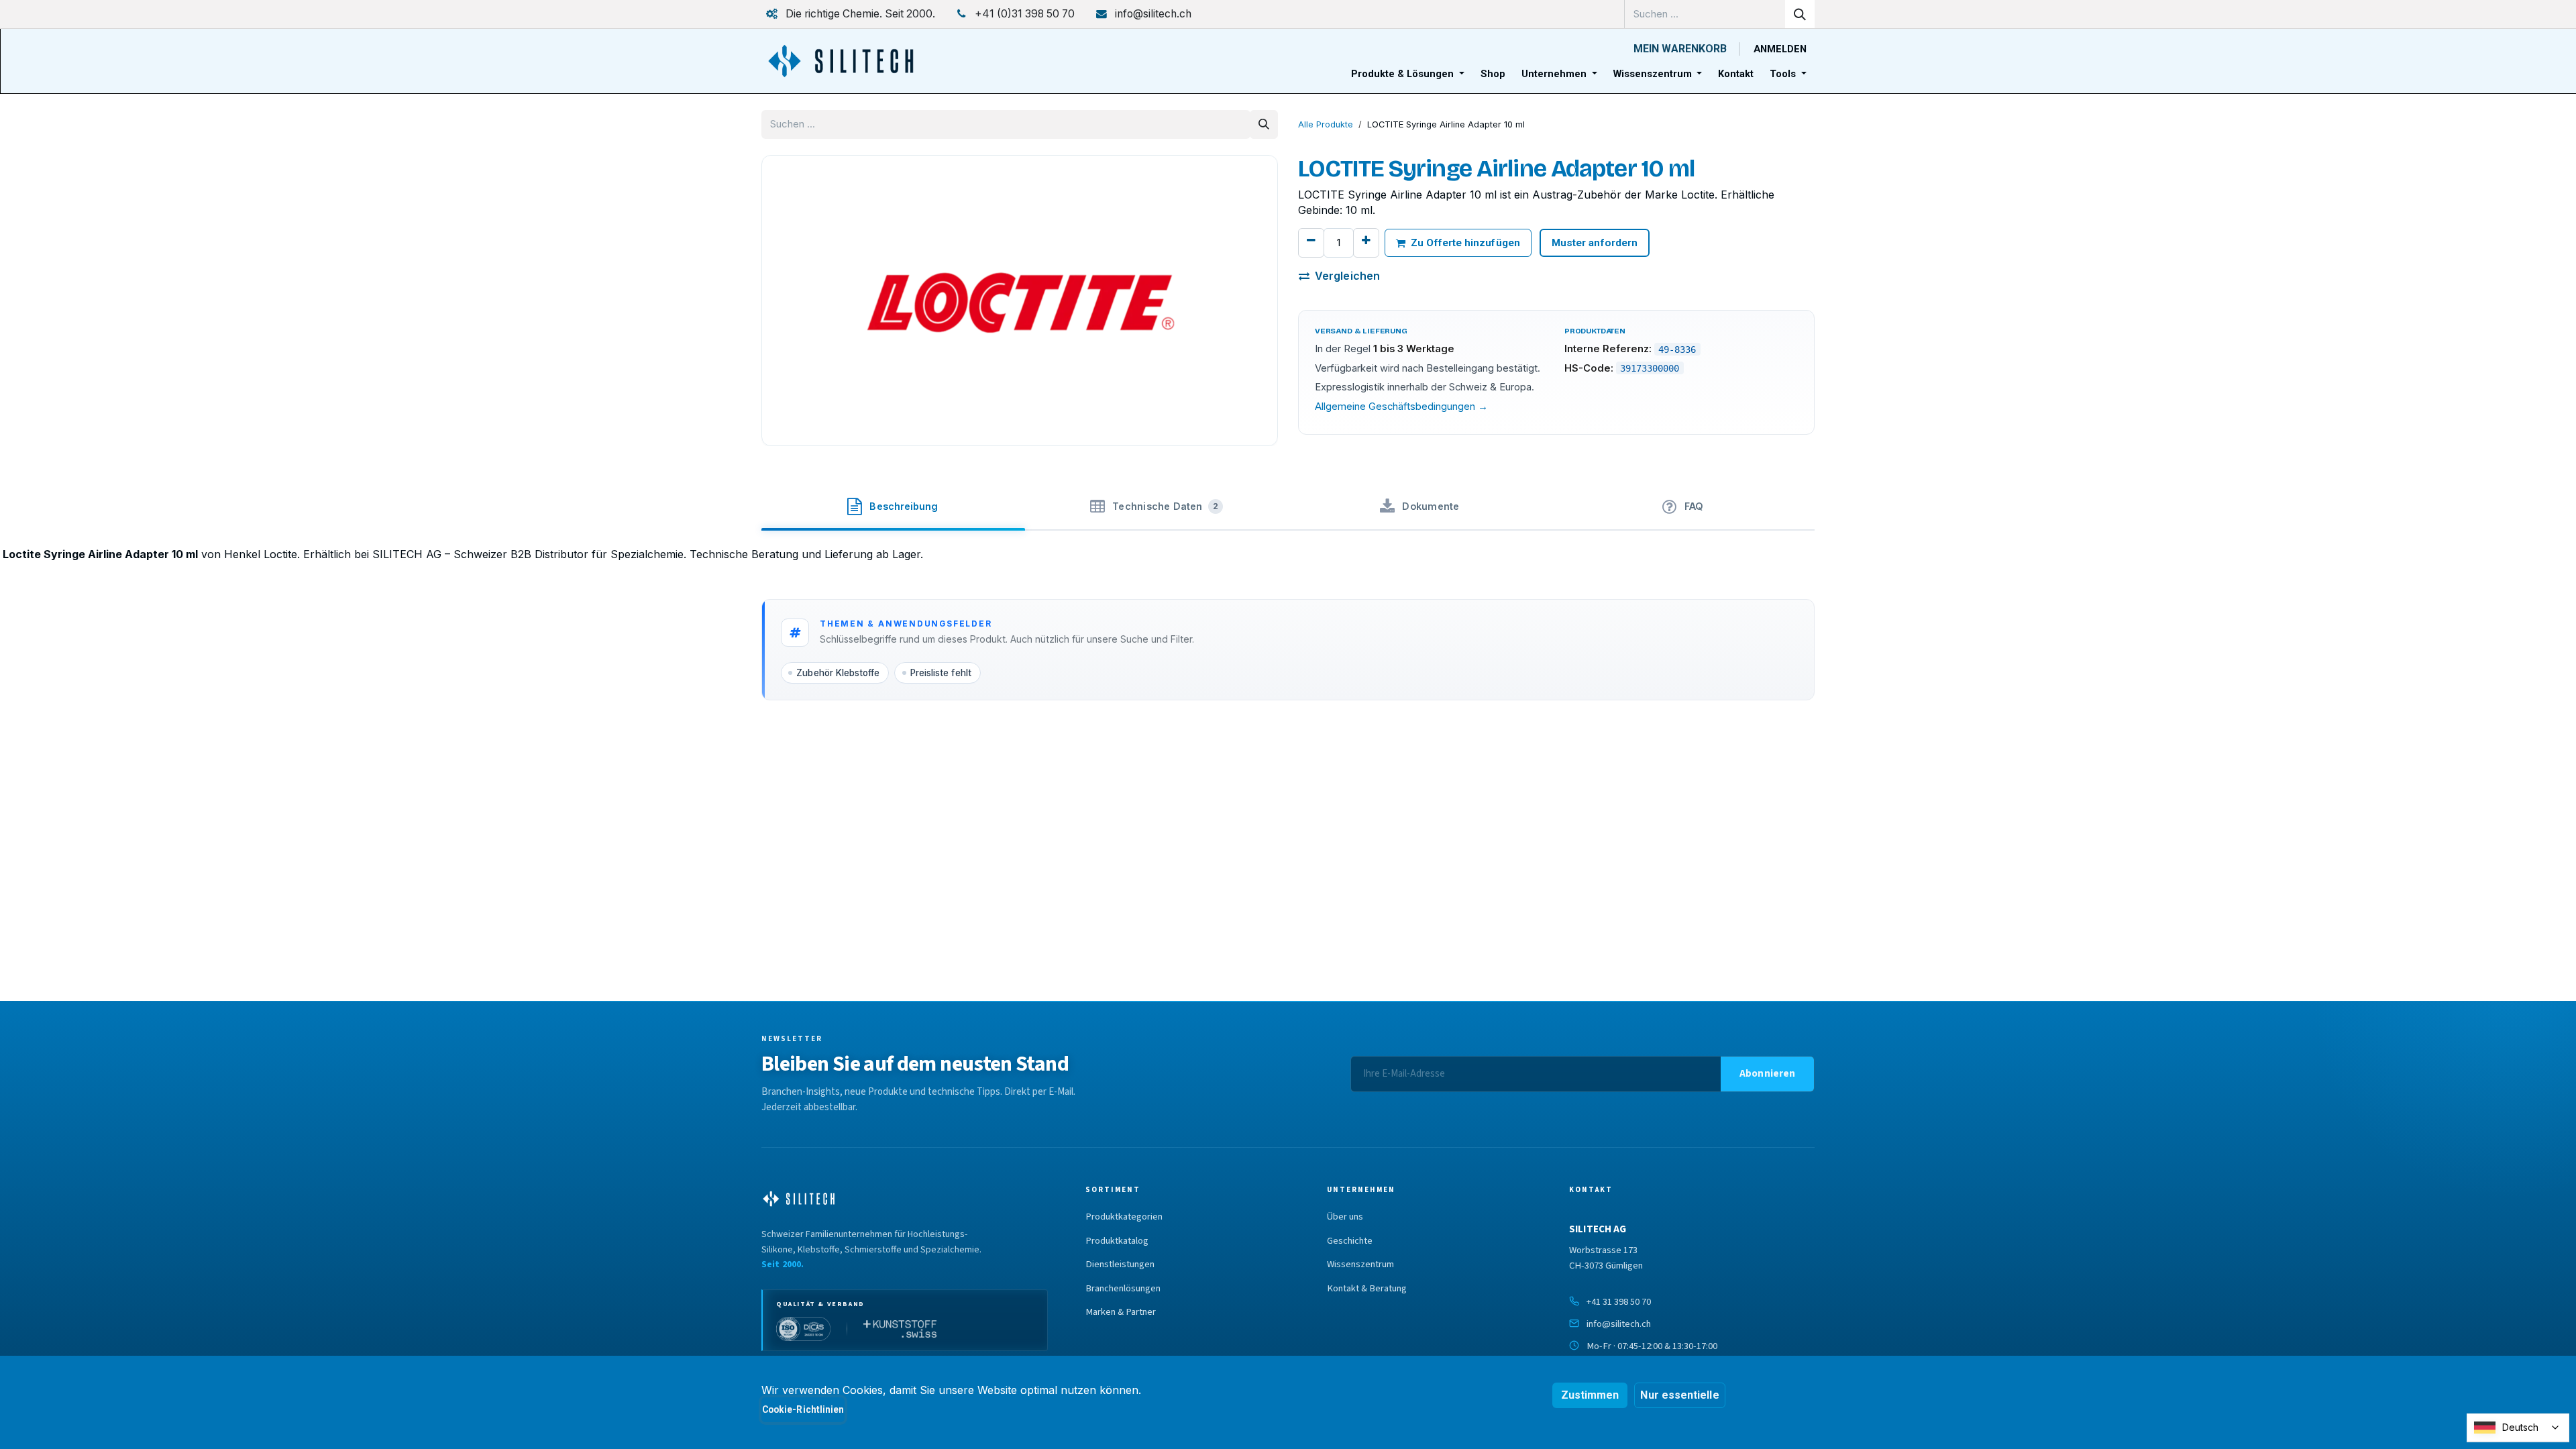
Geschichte (1350, 1241)
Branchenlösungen (1123, 1289)
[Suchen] (1800, 14)
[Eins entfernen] (1311, 243)
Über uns (1345, 1217)
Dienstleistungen (1120, 1265)
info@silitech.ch (1619, 1324)
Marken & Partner (1121, 1312)
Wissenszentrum (1360, 1265)
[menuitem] (1408, 74)
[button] (1767, 1074)
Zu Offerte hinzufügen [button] (1465, 243)
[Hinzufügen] (1366, 243)
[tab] (893, 504)
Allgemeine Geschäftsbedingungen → (1401, 407)
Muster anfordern (1595, 243)
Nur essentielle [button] (1679, 1395)
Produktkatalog (1117, 1241)
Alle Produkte (1326, 124)
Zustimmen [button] (1590, 1395)
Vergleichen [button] (1347, 276)
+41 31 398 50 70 (1619, 1302)
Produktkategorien (1124, 1217)
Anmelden (1780, 49)
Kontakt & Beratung (1367, 1289)
